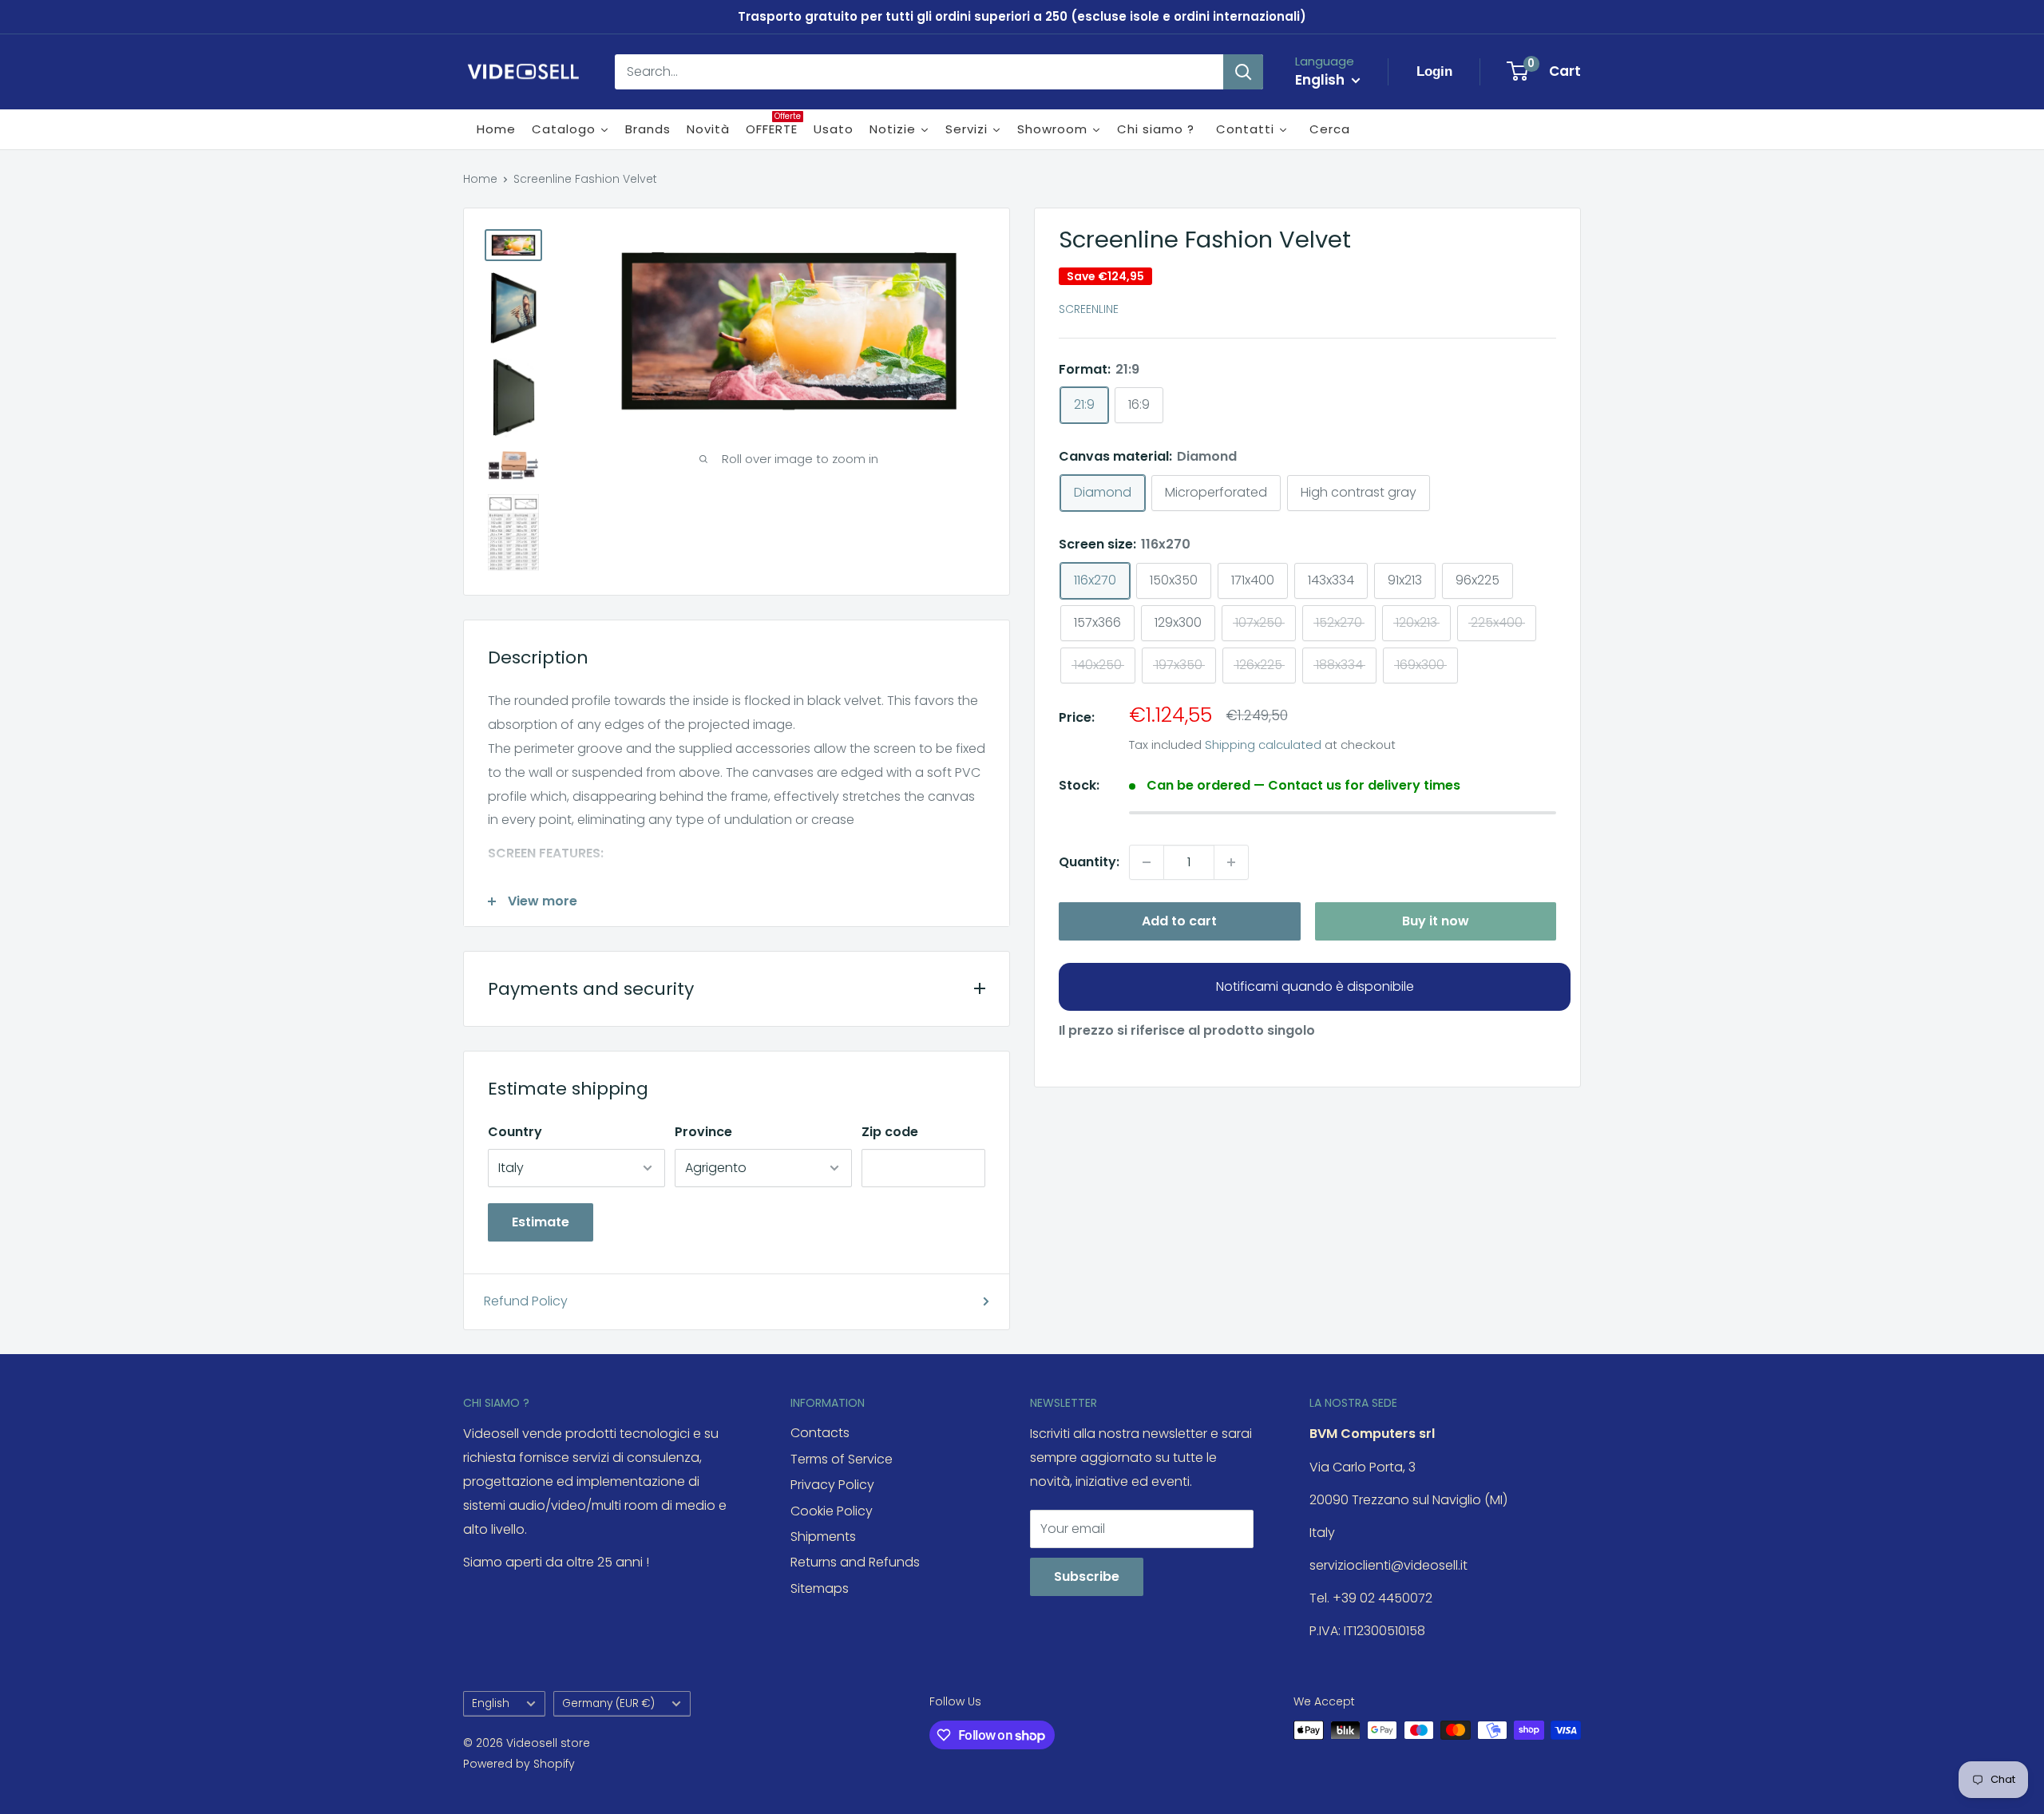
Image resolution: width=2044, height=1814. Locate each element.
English (491, 1703)
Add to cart (1179, 921)
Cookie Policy (832, 1511)
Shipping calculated (1263, 745)
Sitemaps (820, 1588)
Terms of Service (842, 1459)
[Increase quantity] (1231, 862)
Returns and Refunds (855, 1562)
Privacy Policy (832, 1485)
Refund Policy (526, 1301)
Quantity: (1089, 862)
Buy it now (1436, 921)
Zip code (890, 1132)
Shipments (823, 1537)
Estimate (541, 1222)
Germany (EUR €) (608, 1703)
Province (703, 1132)
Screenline (1089, 310)
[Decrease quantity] (1147, 862)
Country (515, 1132)
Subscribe (1087, 1576)
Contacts (820, 1433)
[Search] (1243, 72)
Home (480, 179)
